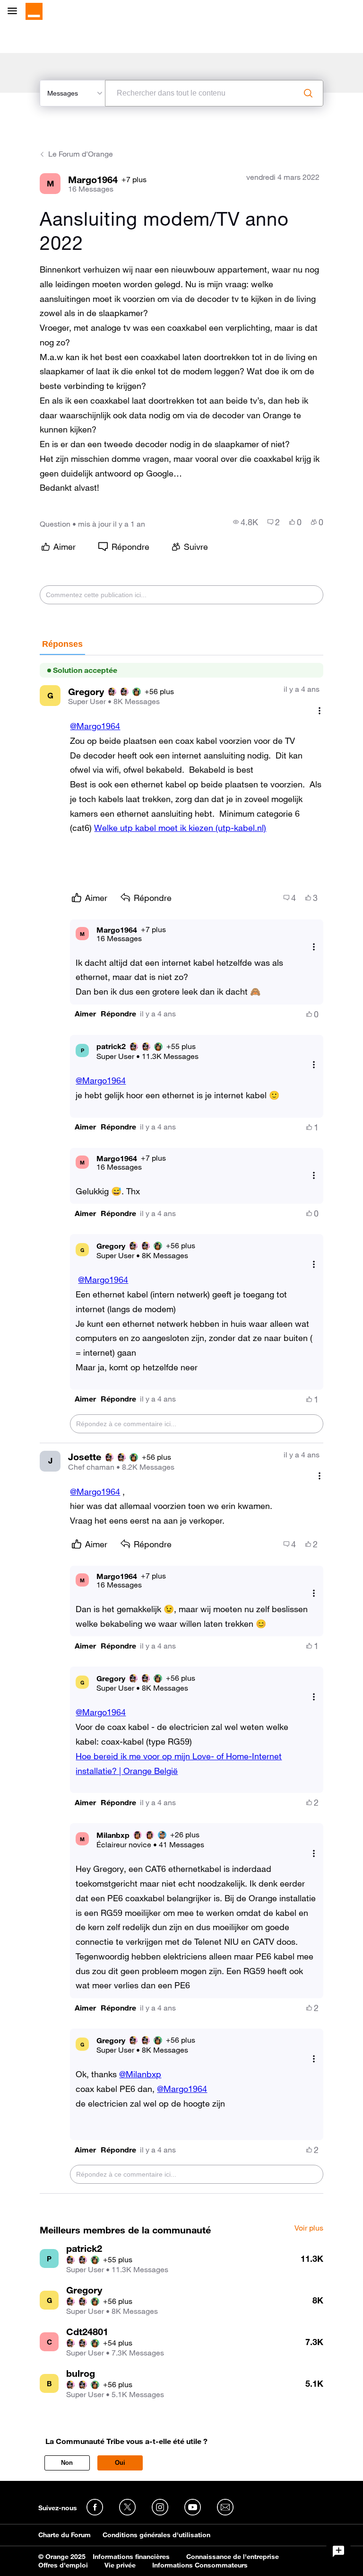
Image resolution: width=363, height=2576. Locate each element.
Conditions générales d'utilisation (156, 2535)
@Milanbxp (140, 2074)
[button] (85, 1014)
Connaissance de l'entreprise (233, 2557)
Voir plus (309, 2228)
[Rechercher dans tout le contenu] (308, 93)
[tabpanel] (181, 1425)
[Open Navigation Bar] (15, 12)
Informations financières (131, 2557)
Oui (120, 2463)
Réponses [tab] (62, 644)
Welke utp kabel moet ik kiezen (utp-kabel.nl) (180, 828)
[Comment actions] (320, 710)
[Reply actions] (314, 947)
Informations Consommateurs (200, 2565)
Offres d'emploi (63, 2565)
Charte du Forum (65, 2535)
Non (67, 2463)
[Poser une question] (338, 2551)
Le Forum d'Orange (81, 154)
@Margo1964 (95, 726)
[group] (246, 522)
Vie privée (120, 2565)
